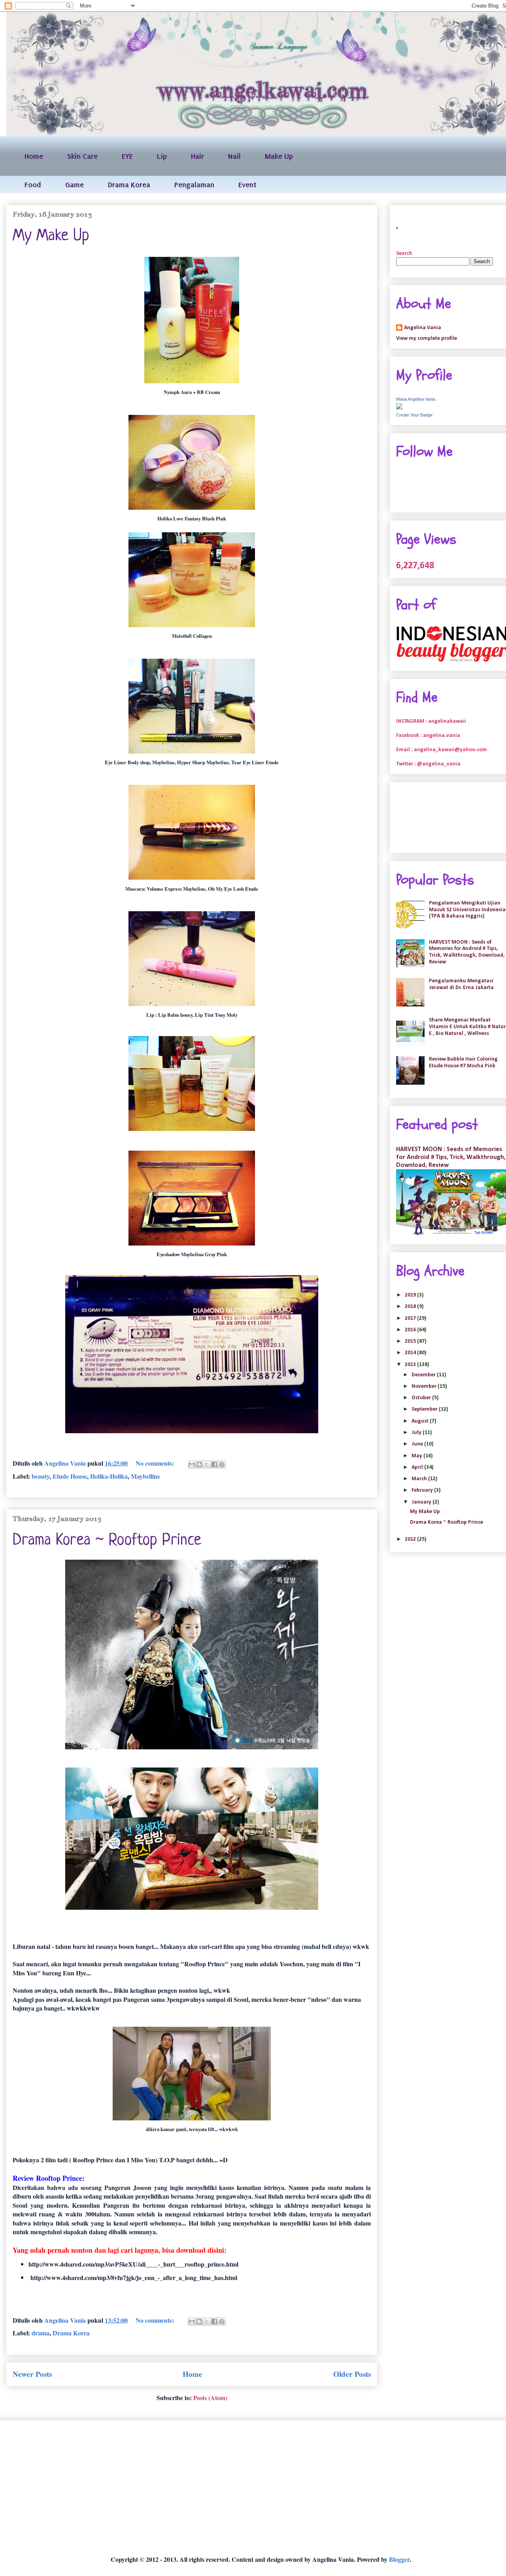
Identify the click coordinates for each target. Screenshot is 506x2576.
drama (41, 2333)
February (423, 1490)
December (424, 1375)
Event (247, 185)
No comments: (156, 1463)
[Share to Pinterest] (222, 1464)
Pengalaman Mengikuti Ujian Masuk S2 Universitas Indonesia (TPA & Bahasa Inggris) (467, 910)
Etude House (70, 1476)
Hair (197, 156)
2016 (411, 1330)
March (420, 1479)
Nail (234, 156)
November (425, 1386)
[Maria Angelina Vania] (399, 408)
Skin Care (82, 156)
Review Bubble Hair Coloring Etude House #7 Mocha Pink (463, 1063)
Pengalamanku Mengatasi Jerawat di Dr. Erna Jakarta (461, 984)
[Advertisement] (243, 2488)
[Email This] (192, 1464)
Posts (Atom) (210, 2398)
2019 (411, 1295)
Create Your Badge (414, 415)
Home (34, 156)
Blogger (399, 2559)
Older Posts (352, 2374)
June (418, 1444)
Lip (162, 156)
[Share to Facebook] (214, 1464)
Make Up (279, 156)
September (425, 1409)
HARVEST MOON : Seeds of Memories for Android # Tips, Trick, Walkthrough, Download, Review (467, 952)
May (417, 1456)
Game (75, 185)
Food (33, 185)
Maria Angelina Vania (416, 399)
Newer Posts (32, 2374)
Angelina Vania (423, 328)
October (422, 1398)
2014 (411, 1353)
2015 (411, 1341)
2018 (411, 1307)
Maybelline (145, 1476)
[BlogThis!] (199, 1464)
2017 (411, 1318)
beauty (41, 1476)
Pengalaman (194, 185)
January (422, 1502)
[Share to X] (207, 1464)
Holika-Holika (109, 1476)
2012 (411, 1539)
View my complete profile (427, 338)
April (418, 1467)
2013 (411, 1365)
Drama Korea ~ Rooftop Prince (107, 1541)
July (417, 1433)
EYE (127, 156)
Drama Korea (129, 185)
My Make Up (51, 236)
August (421, 1421)
